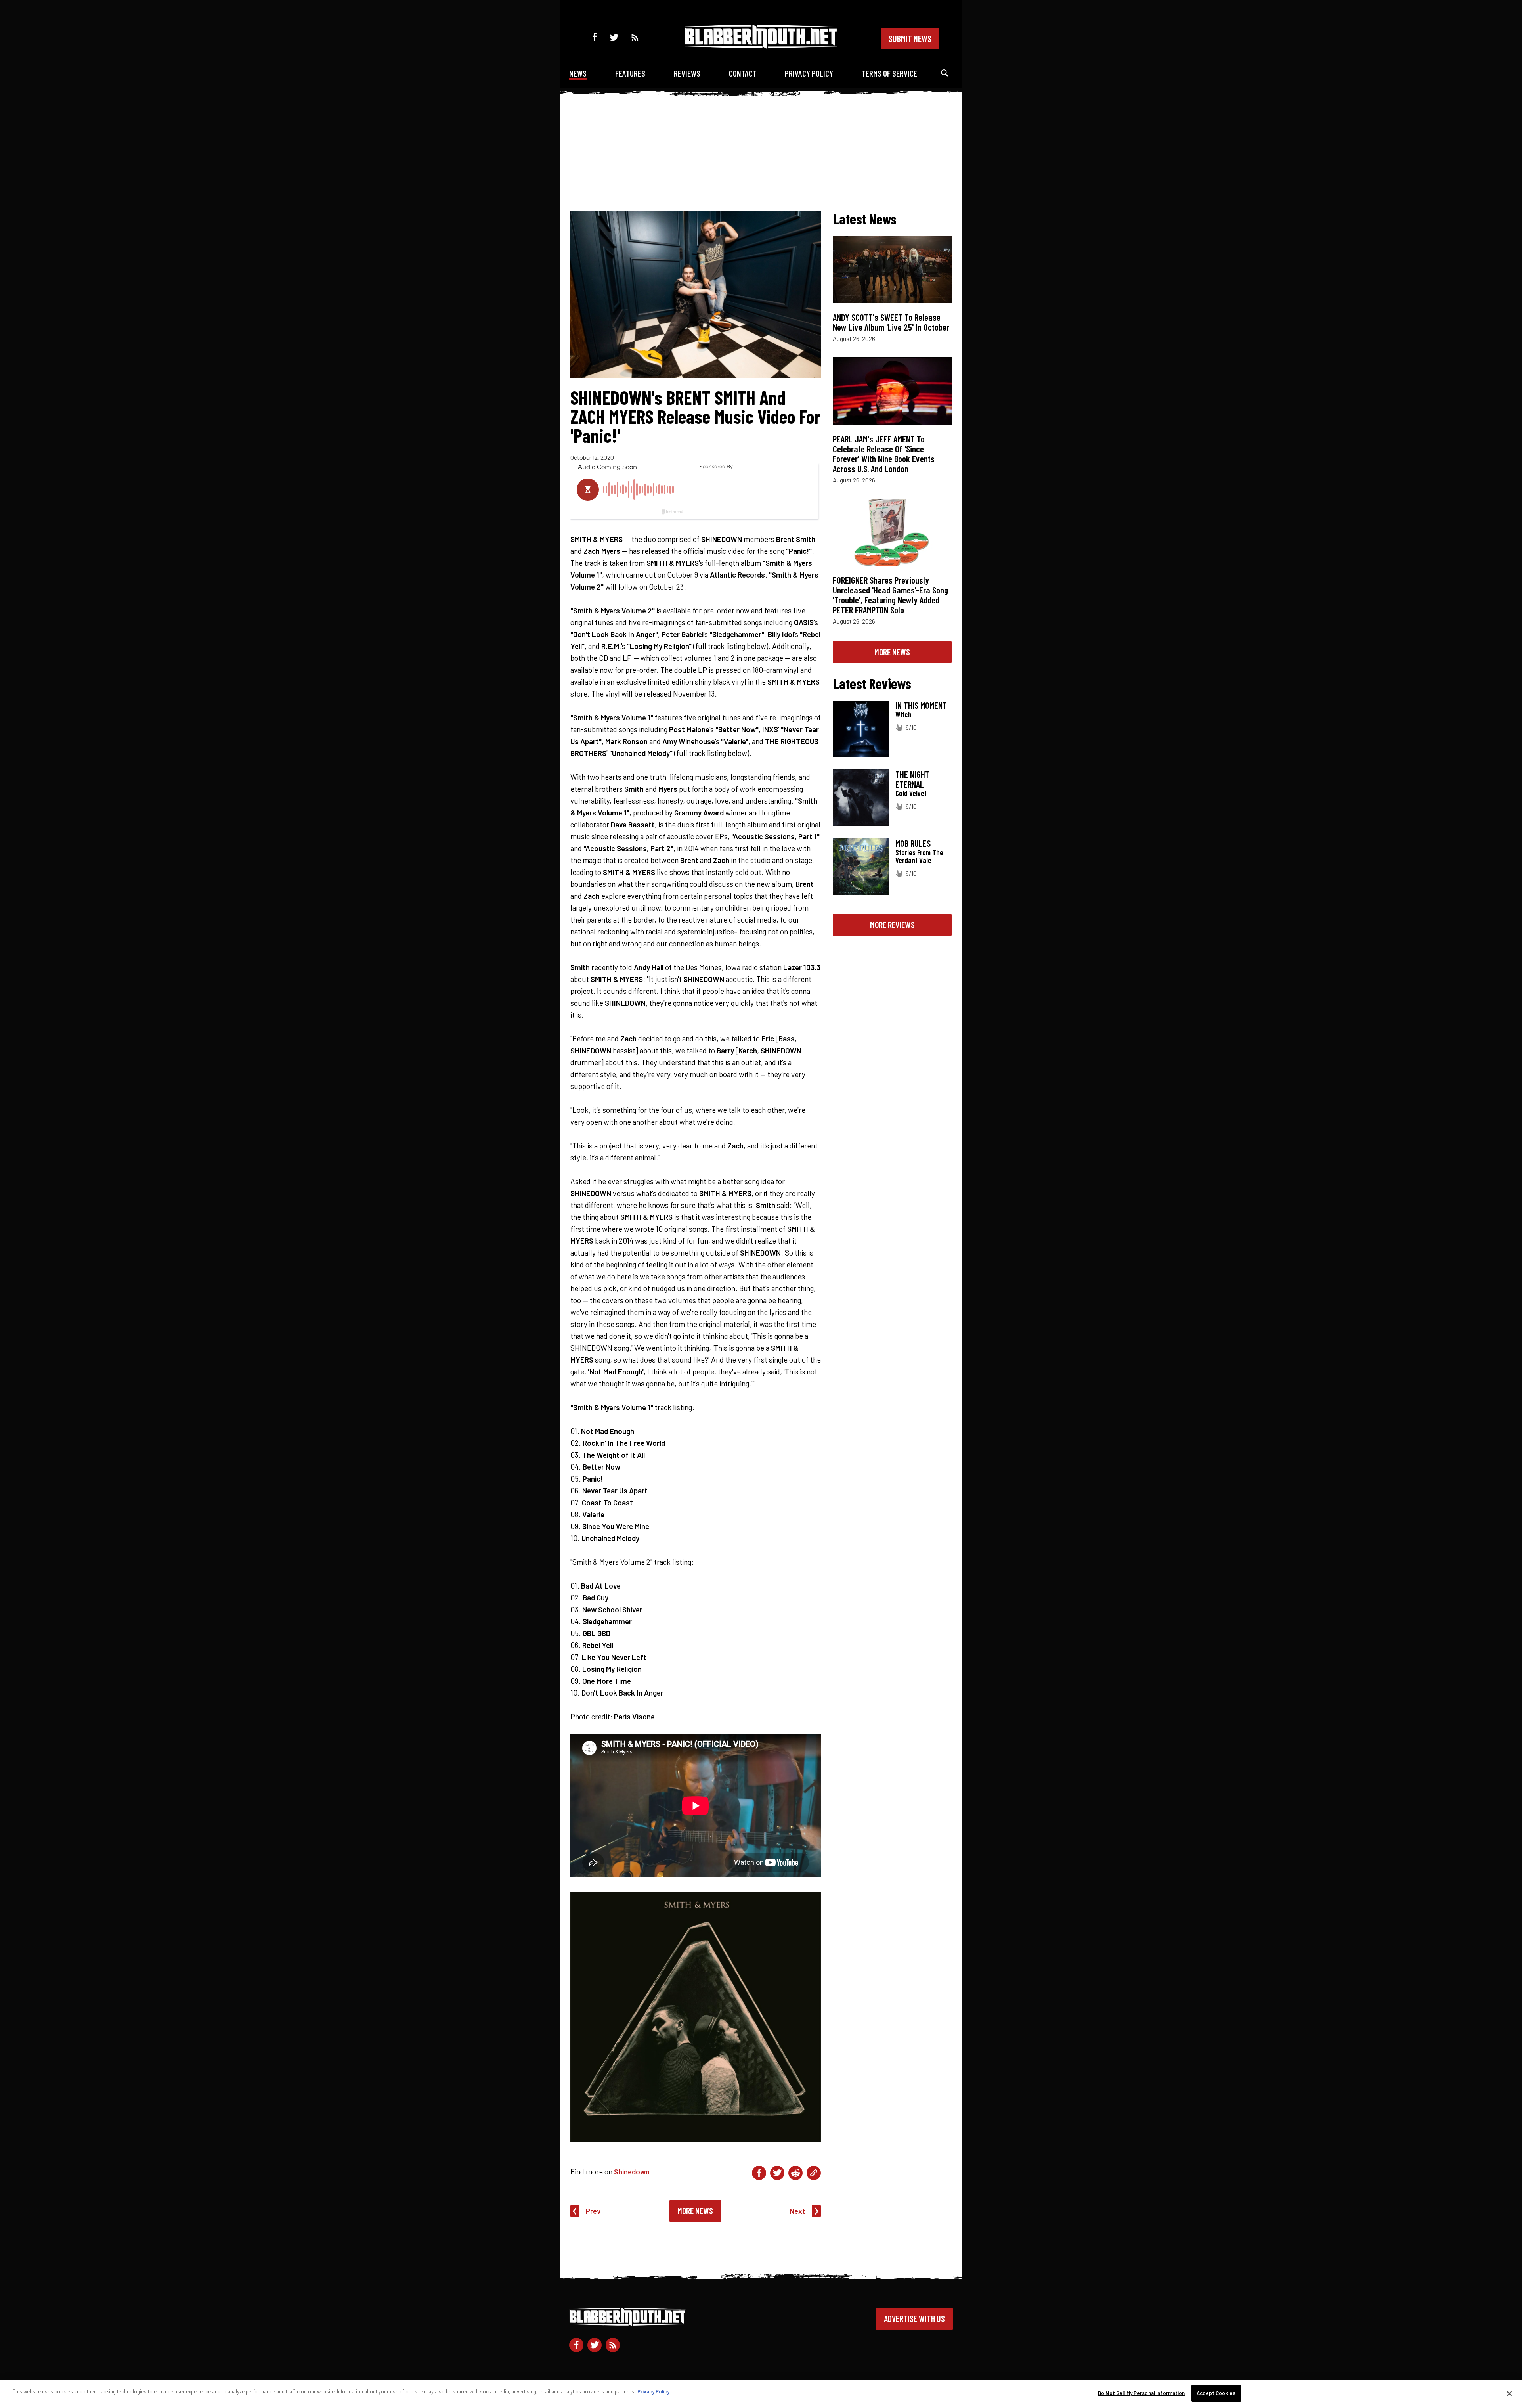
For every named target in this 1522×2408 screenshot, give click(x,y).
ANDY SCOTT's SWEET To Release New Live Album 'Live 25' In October (891, 322)
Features (630, 73)
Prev (593, 2211)
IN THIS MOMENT (921, 705)
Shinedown (632, 2172)
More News (695, 2211)
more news (892, 652)
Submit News (910, 38)
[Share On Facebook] (759, 2173)
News (578, 73)
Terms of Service (889, 73)
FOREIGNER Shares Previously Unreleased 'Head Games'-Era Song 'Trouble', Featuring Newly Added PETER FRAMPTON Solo (890, 595)
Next (797, 2211)
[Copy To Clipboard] (814, 2173)
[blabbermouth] (761, 46)
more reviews (892, 925)
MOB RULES (913, 843)
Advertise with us (914, 2318)
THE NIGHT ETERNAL (912, 779)
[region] (761, 2394)
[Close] (1509, 2393)
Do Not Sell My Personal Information (1141, 2393)
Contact (743, 73)
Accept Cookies (1216, 2393)
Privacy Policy (809, 73)
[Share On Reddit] (795, 2173)
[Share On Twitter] (777, 2173)
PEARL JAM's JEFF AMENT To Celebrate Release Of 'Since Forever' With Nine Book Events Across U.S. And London (884, 454)
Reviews (687, 73)
